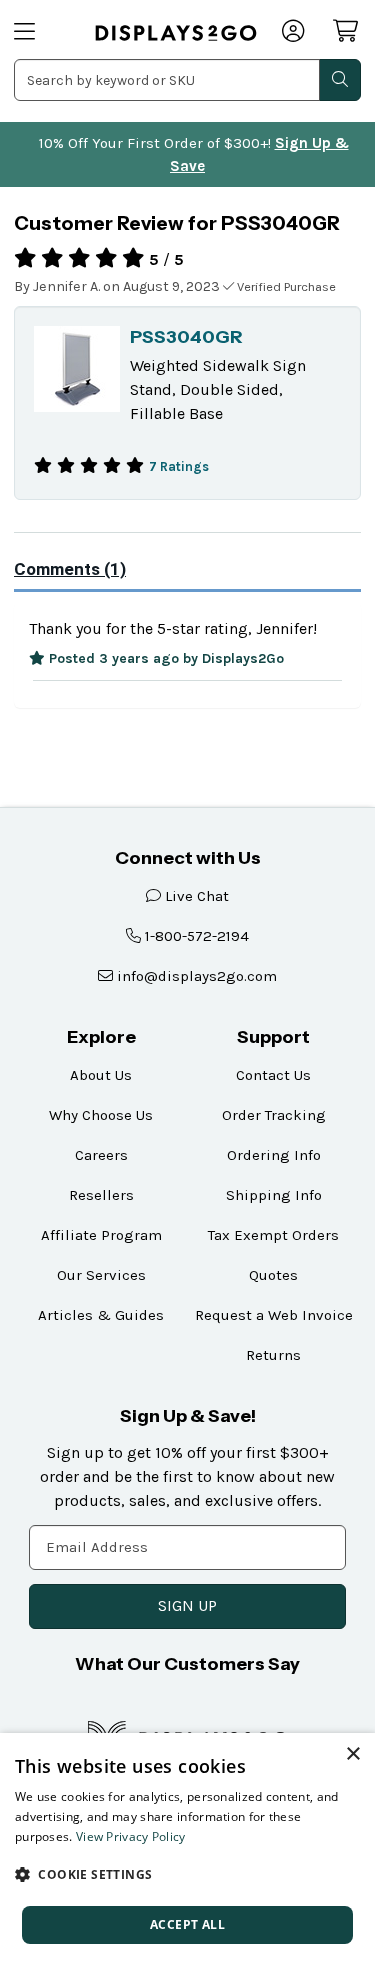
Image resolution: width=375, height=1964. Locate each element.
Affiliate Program (101, 1235)
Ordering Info (274, 1155)
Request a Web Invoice (274, 1315)
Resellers (101, 1195)
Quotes (273, 1275)
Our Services (101, 1275)
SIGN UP (187, 1605)
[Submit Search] (340, 80)
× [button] (352, 1754)
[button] (187, 1874)
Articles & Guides (101, 1315)
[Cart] (347, 31)
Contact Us (273, 1075)
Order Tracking (274, 1115)
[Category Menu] (42, 33)
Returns (273, 1355)
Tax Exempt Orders (273, 1235)
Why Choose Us (101, 1115)
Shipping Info (274, 1195)
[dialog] (187, 1848)
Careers (101, 1155)
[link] (176, 33)
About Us (101, 1075)
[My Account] (294, 33)
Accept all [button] (187, 1924)
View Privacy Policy (131, 1836)
